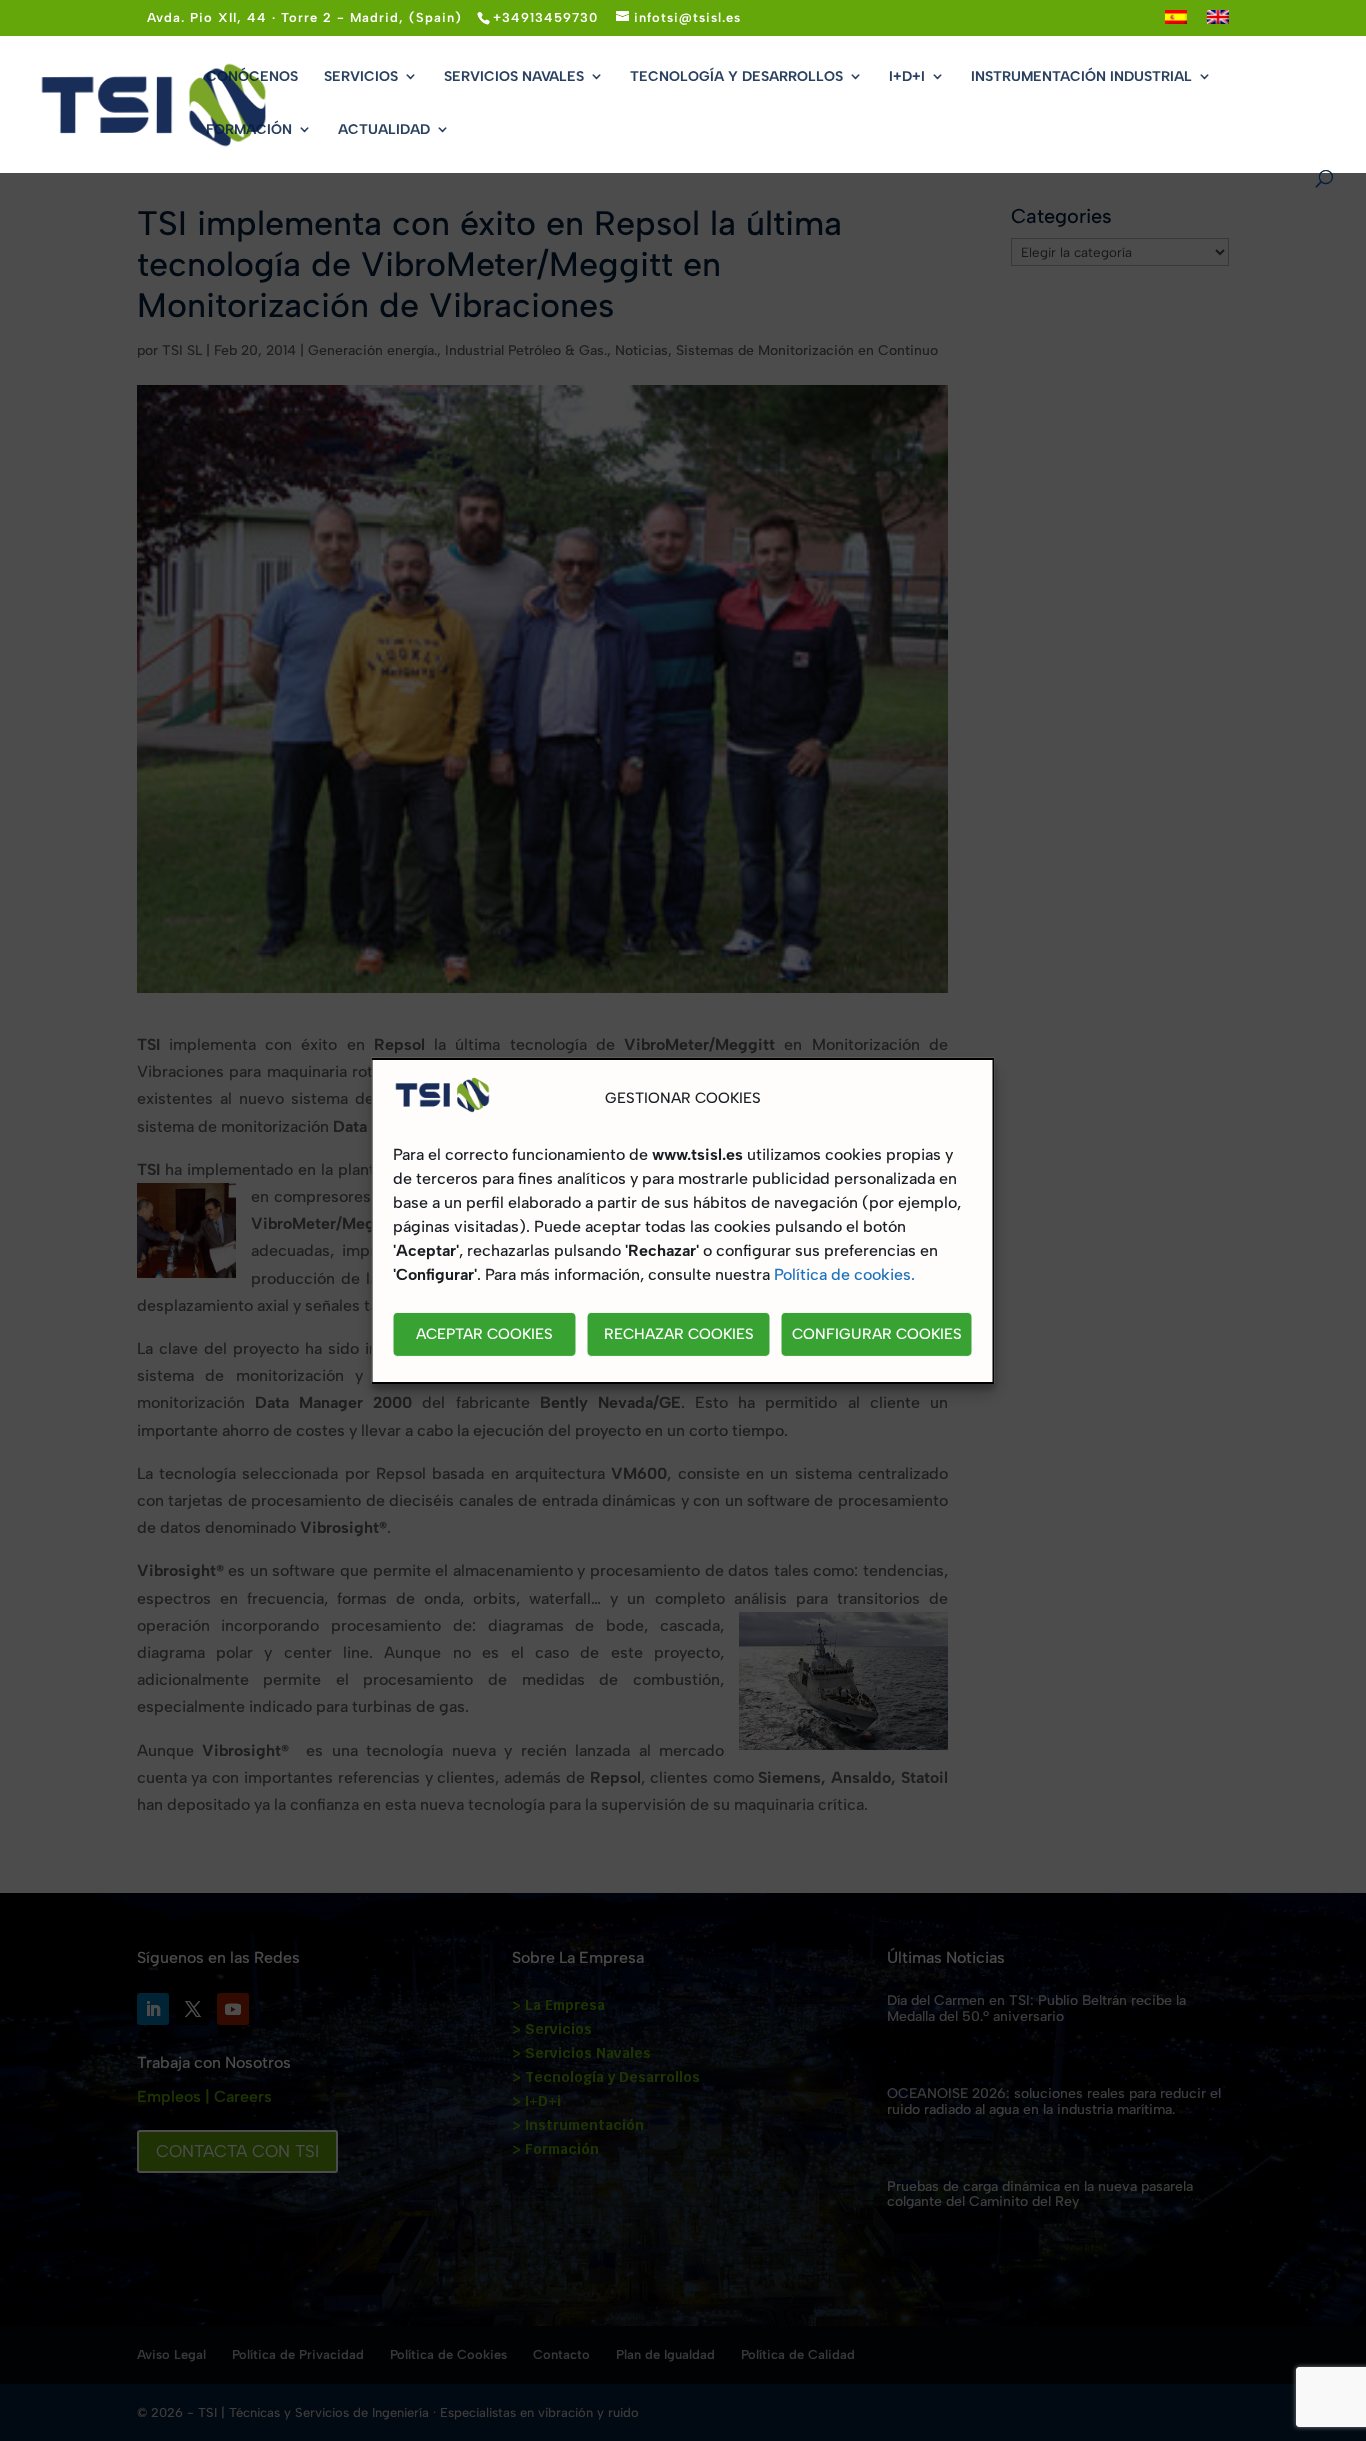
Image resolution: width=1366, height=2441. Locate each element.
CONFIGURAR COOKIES (877, 1334)
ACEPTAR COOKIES (484, 1334)
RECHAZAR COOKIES (679, 1334)
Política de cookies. (844, 1274)
